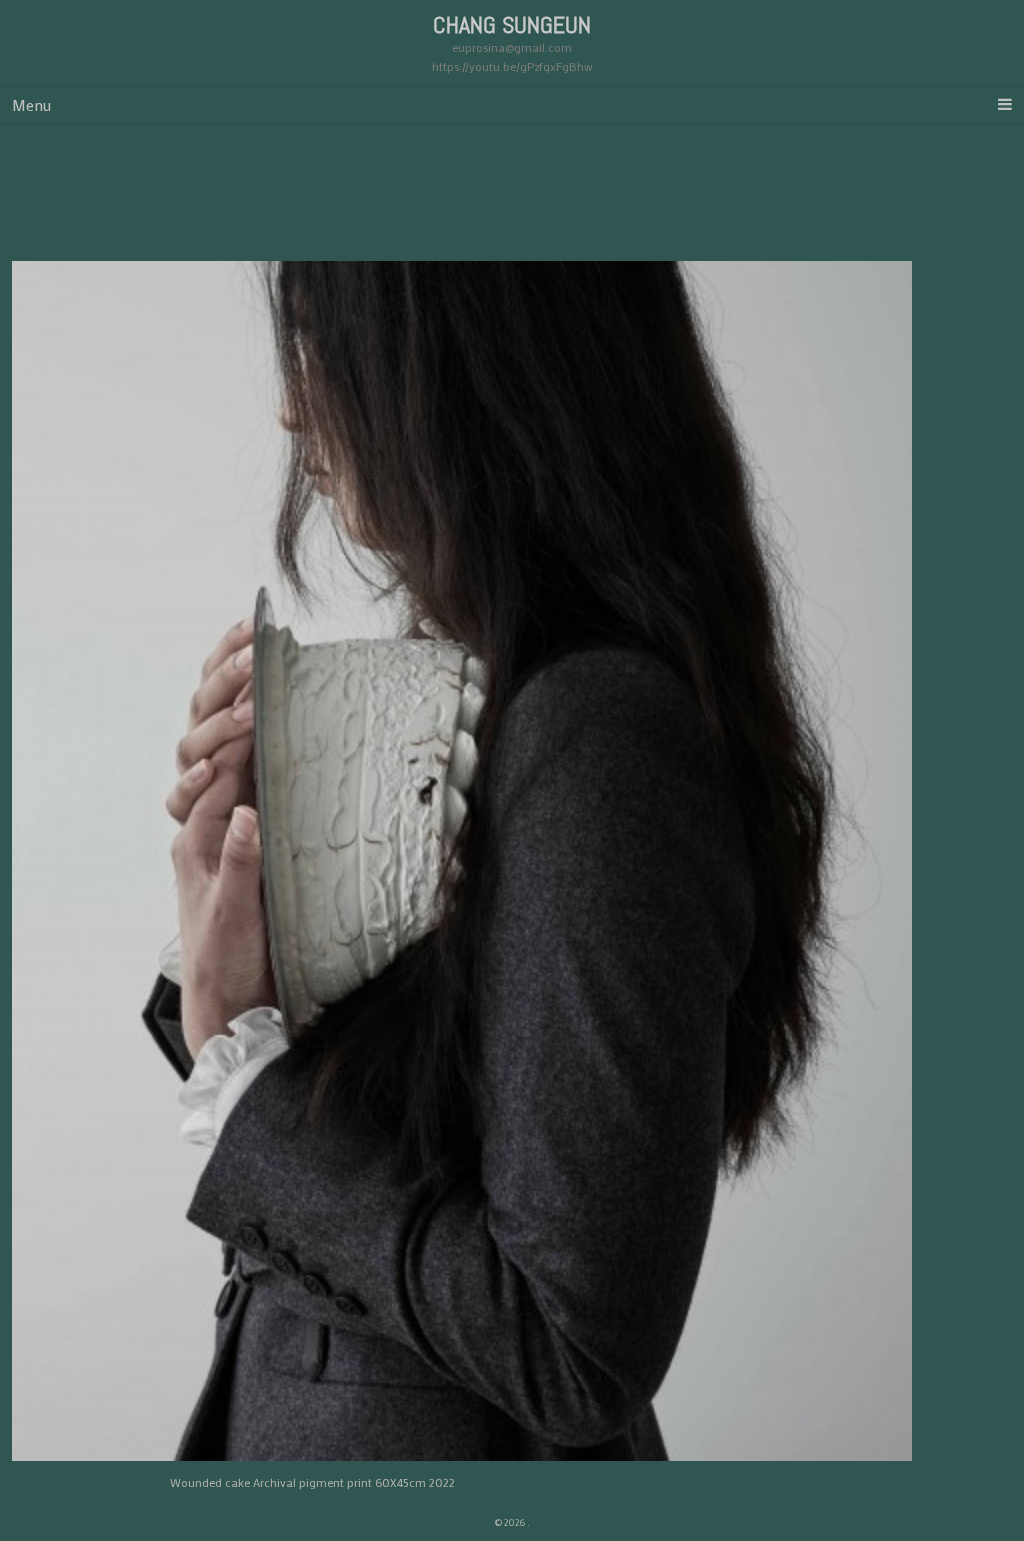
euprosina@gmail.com (512, 47)
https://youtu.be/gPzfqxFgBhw (512, 66)
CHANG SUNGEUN (512, 24)
